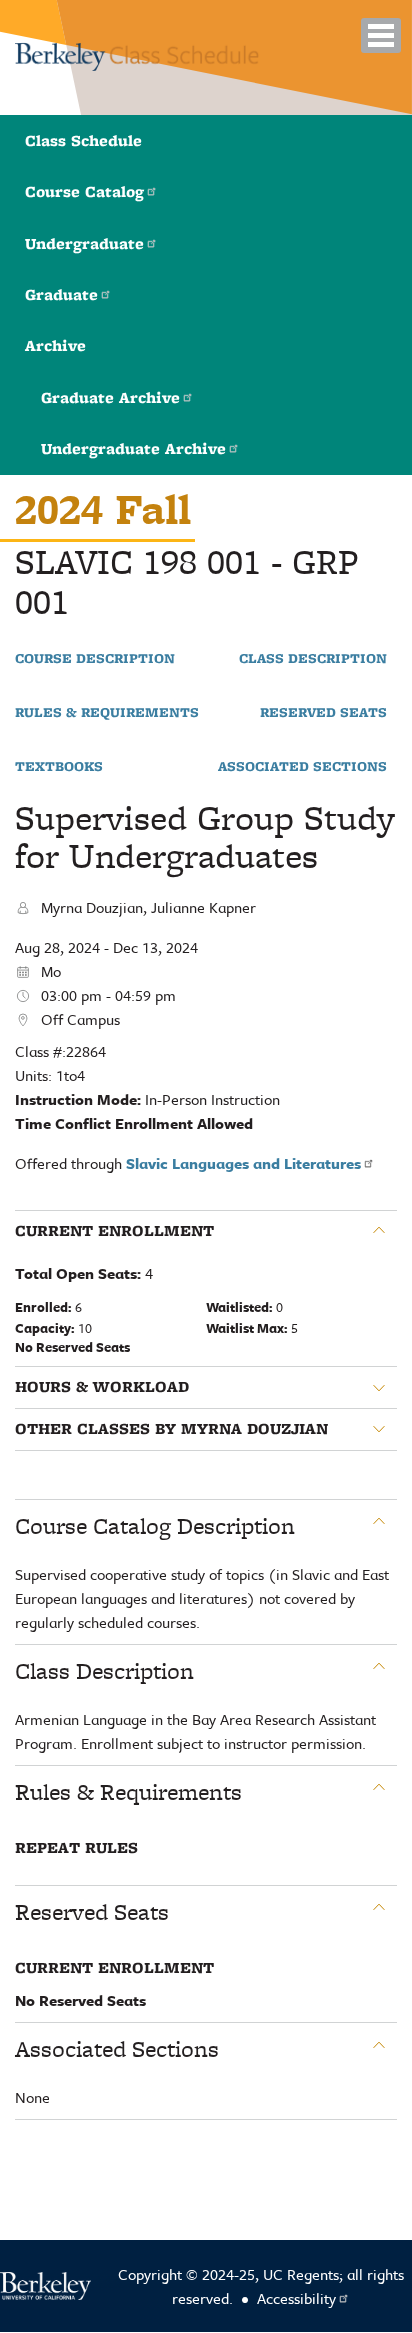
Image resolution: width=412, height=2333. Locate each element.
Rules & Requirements (107, 713)
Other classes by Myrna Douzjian (171, 1429)
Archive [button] (55, 345)
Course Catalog (84, 191)
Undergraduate (84, 243)
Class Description (313, 659)
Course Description (95, 659)
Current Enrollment (114, 1231)
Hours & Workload (102, 1387)
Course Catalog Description (155, 1526)
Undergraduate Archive (133, 448)
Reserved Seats (323, 713)
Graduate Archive (110, 397)
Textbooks (59, 767)
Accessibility (296, 2298)
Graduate (61, 294)
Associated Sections (302, 767)
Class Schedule (83, 140)
